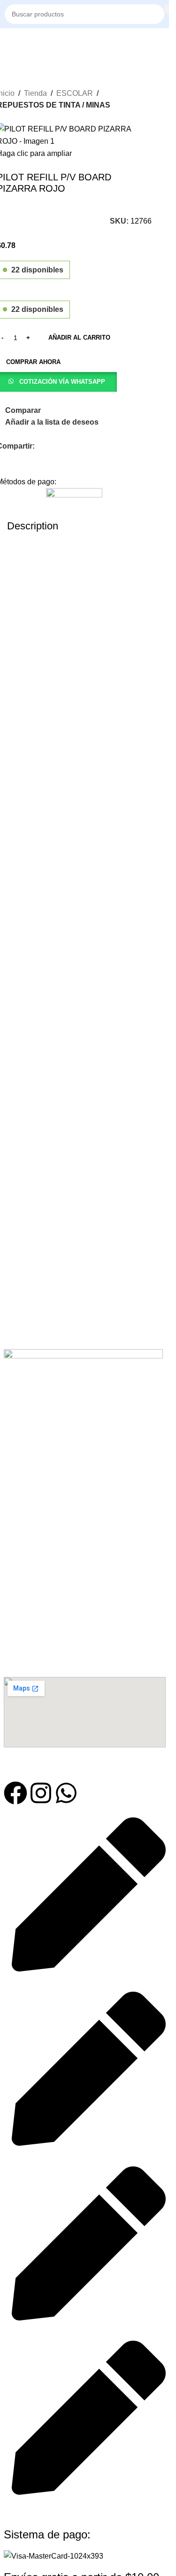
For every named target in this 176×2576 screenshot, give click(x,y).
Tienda (35, 93)
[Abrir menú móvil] (8, 42)
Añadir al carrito (79, 338)
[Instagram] (41, 1793)
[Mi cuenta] (164, 42)
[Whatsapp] (66, 1793)
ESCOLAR (75, 93)
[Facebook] (15, 1793)
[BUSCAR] (167, 9)
